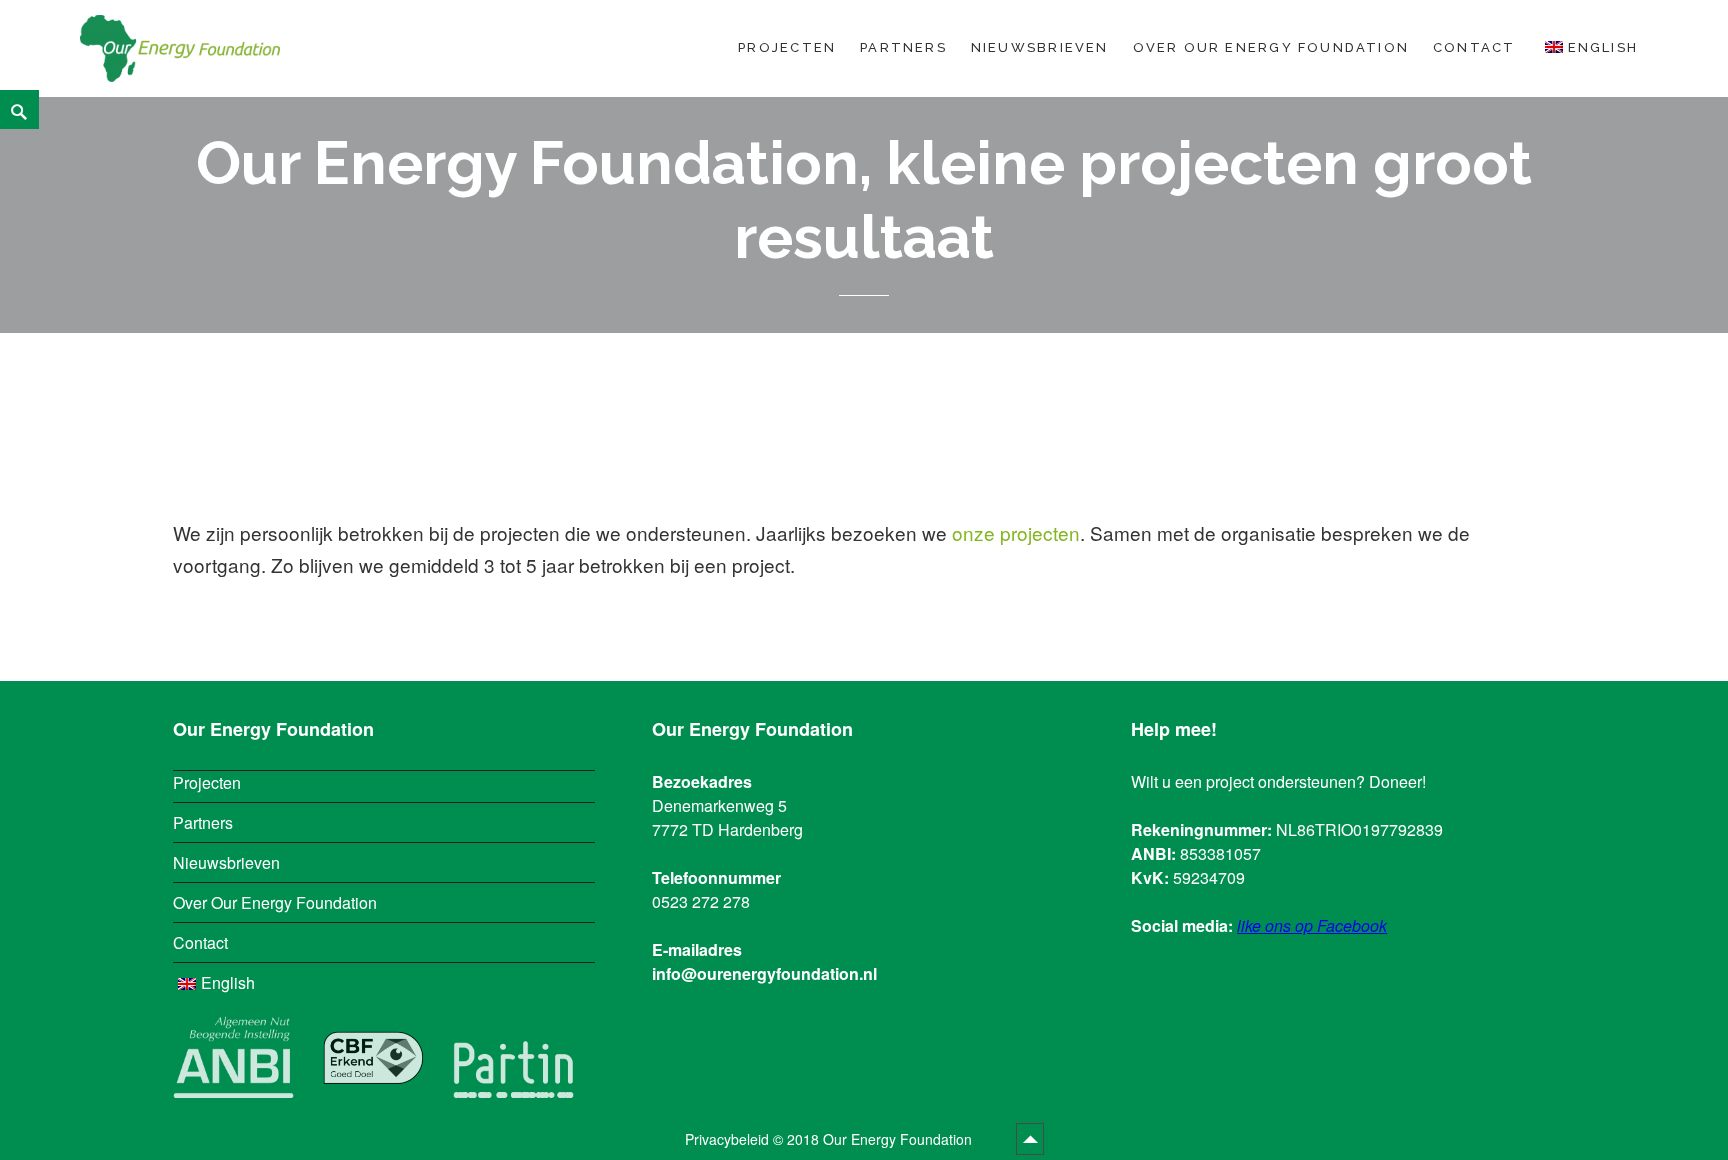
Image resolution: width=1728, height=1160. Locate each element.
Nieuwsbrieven (1040, 47)
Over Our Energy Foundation (1271, 47)
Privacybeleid (727, 1139)
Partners (903, 47)
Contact (1474, 47)
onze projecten (1016, 532)
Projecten (787, 47)
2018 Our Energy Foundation (881, 1139)
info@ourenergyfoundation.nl (764, 973)
